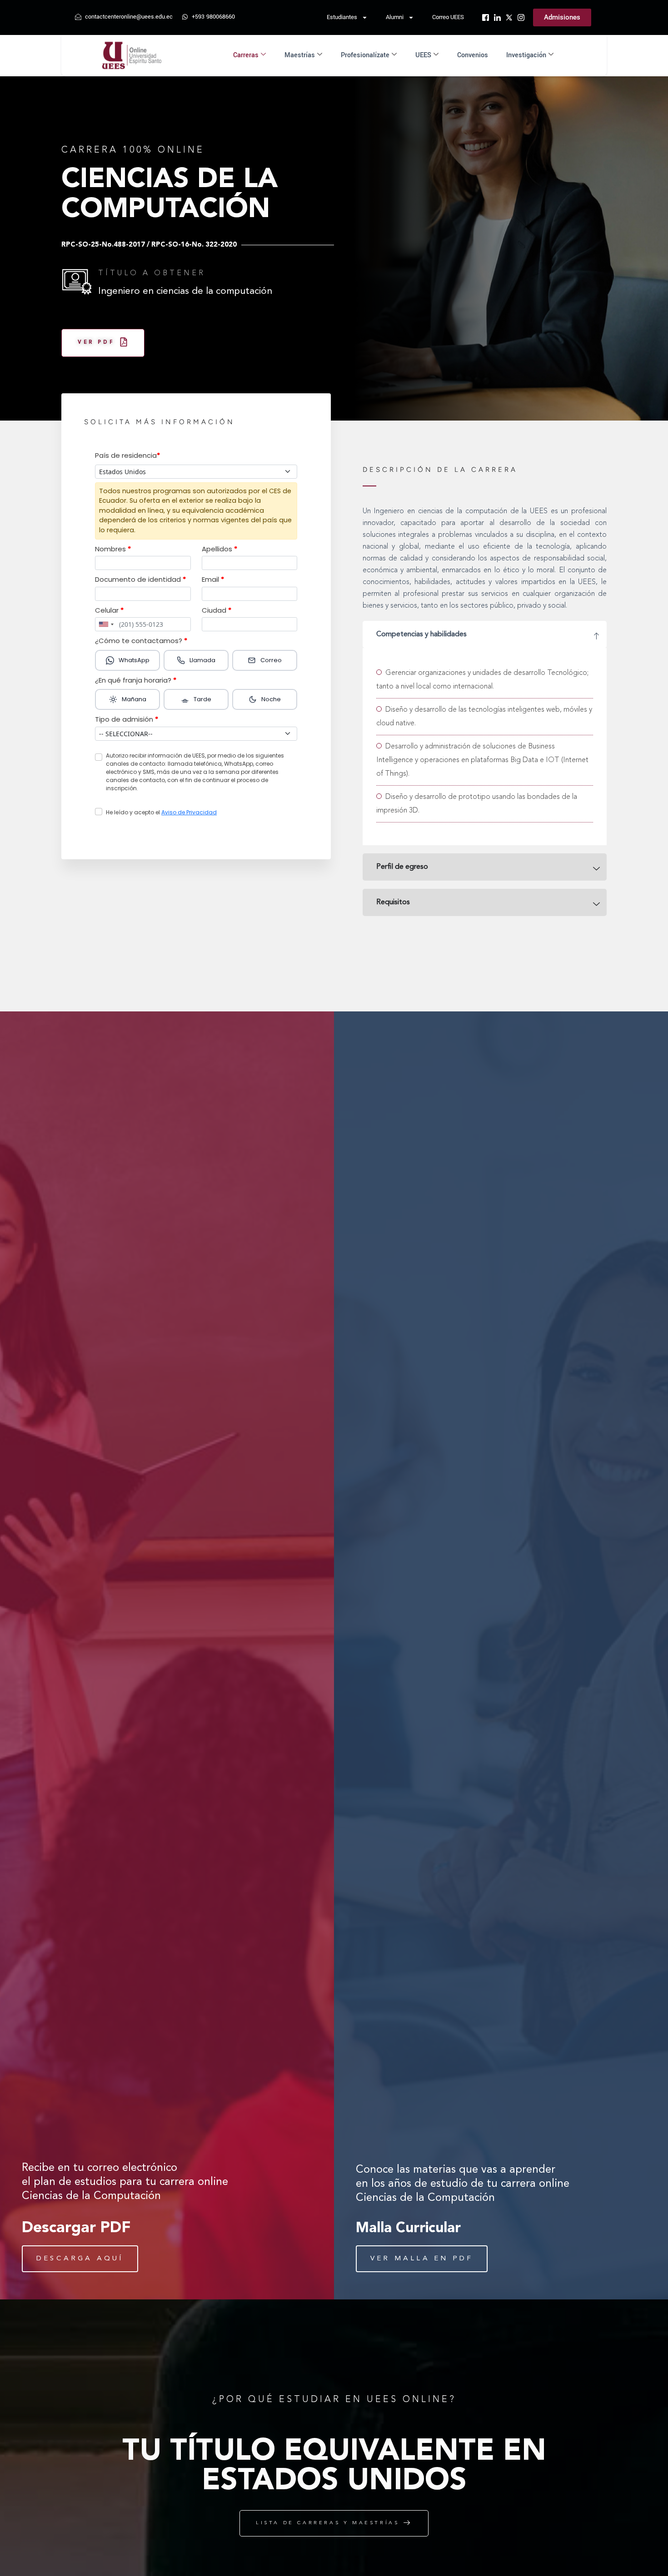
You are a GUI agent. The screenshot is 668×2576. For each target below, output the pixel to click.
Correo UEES (448, 17)
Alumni (395, 17)
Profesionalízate (365, 55)
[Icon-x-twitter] (509, 17)
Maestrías (300, 55)
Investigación (526, 55)
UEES (423, 55)
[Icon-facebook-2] (486, 17)
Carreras (246, 55)
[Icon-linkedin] (497, 17)
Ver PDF (96, 343)
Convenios (473, 55)
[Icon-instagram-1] (521, 17)
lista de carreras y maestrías (327, 2523)
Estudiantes (342, 17)
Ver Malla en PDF (422, 2259)
